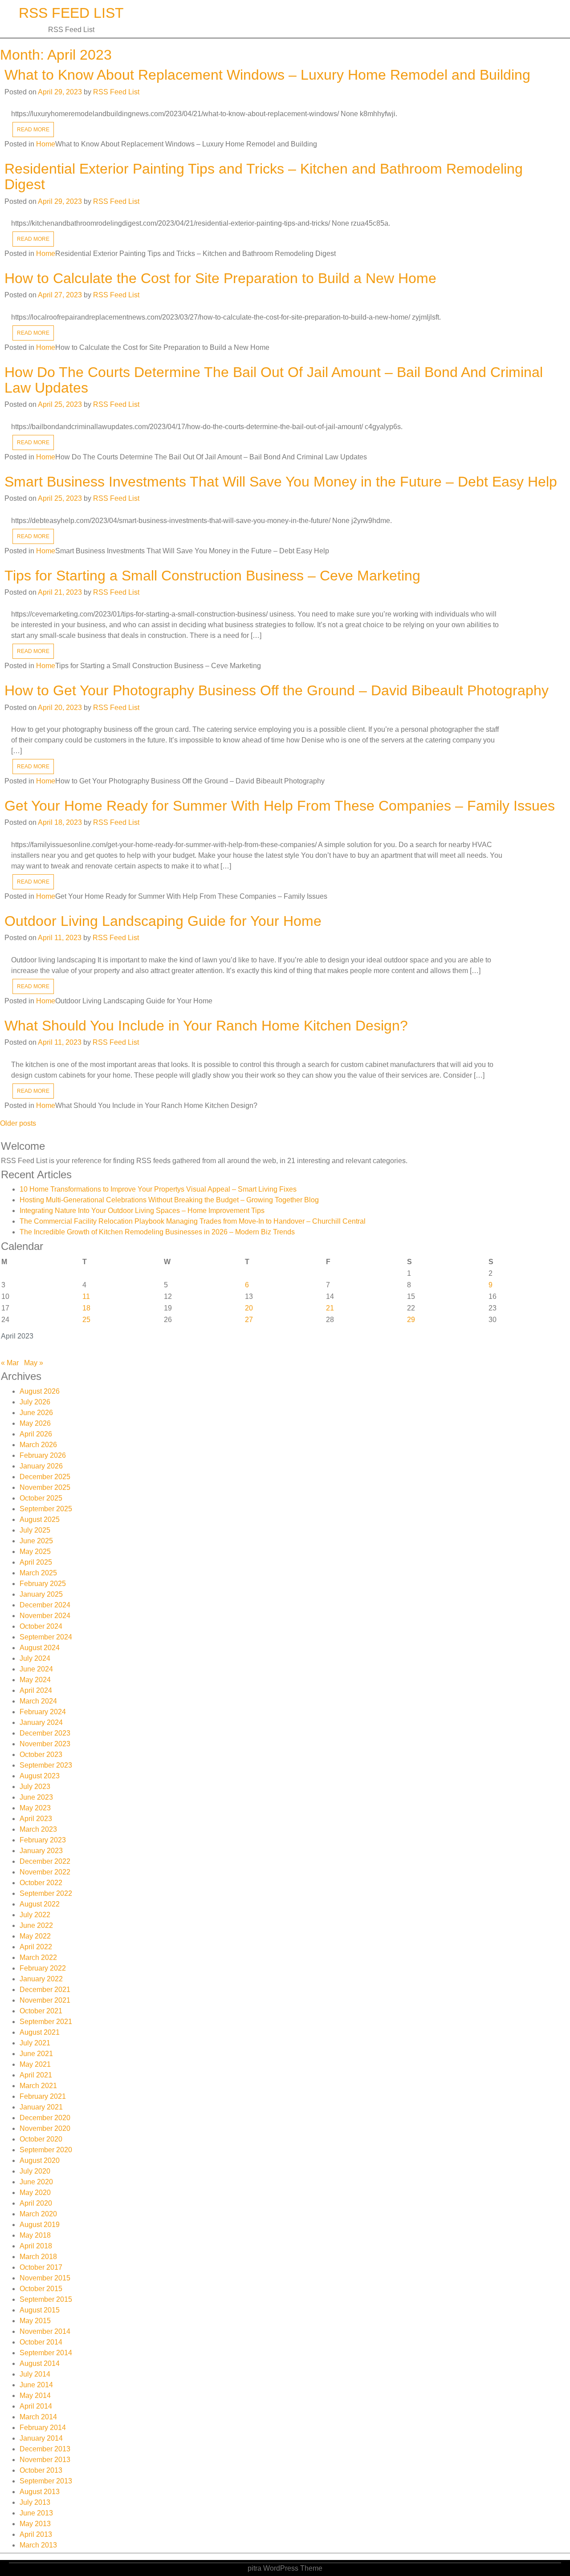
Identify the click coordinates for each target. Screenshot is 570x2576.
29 (411, 1320)
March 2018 (38, 2257)
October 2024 (41, 1626)
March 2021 (38, 2086)
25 (86, 1320)
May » (34, 1363)
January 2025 (41, 1594)
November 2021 (45, 2000)
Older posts (18, 1123)
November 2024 (45, 1616)
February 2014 (43, 2428)
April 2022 (36, 1947)
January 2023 (41, 1851)
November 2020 (45, 2128)
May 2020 (35, 2193)
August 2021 (40, 2032)
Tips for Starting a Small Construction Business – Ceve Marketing (212, 576)
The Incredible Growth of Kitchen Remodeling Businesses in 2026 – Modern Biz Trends (157, 1232)
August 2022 (40, 1904)
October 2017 (41, 2267)
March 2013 (38, 2545)
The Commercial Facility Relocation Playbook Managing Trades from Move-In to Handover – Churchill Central (193, 1221)
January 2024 (41, 1722)
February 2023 (43, 1840)
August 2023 (40, 1776)
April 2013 (36, 2534)
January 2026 (41, 1466)
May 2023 (35, 1808)
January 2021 (41, 2107)
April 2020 (36, 2203)
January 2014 (41, 2438)
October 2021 (41, 2011)
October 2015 (41, 2289)
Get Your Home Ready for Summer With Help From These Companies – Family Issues (280, 806)
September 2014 (46, 2353)
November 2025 (45, 1487)
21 (330, 1308)
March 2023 (38, 1829)
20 (249, 1308)
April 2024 (36, 1690)
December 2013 (45, 2449)
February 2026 (43, 1455)
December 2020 (45, 2118)
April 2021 (36, 2075)
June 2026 (36, 1413)
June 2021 (36, 2054)
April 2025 (36, 1562)
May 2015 (35, 2321)
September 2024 (46, 1637)
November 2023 (45, 1744)
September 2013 (46, 2481)
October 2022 (41, 1883)
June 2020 (36, 2182)
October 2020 (41, 2139)
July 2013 (35, 2502)
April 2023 (36, 1819)
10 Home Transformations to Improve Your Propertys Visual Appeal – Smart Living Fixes (158, 1189)
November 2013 (45, 2460)
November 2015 (45, 2278)
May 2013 (35, 2524)
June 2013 (36, 2513)
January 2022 (41, 1979)
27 (249, 1320)
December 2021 (45, 1990)
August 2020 (40, 2160)
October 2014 (41, 2342)
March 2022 (38, 1957)
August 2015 (40, 2310)
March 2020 (38, 2214)
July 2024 (35, 1658)
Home (46, 144)
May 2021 (35, 2064)
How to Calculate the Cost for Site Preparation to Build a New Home (220, 278)
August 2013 (40, 2492)
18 (86, 1308)
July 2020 (35, 2171)
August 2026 (40, 1391)
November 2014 (45, 2331)
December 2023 (45, 1733)
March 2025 (38, 1573)
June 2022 (36, 1925)
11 (86, 1296)
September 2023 (46, 1765)
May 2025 (35, 1552)
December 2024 (45, 1605)
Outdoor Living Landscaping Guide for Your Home (163, 921)
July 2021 (35, 2043)
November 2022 (45, 1872)
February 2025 (43, 1584)
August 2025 (40, 1519)
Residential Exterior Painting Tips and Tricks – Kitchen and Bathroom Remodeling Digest (264, 176)
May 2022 (35, 1936)
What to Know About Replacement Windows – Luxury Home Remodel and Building (267, 75)
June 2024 (36, 1669)
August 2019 (40, 2225)
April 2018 (36, 2246)
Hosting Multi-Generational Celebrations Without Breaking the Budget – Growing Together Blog (169, 1200)
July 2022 (35, 1915)
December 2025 (45, 1477)
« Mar (10, 1363)
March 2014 (38, 2417)
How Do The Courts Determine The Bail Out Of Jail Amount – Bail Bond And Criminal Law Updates (274, 380)
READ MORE (33, 130)
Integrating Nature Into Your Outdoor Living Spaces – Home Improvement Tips (142, 1211)
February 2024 (43, 1712)
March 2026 (38, 1445)
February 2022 (43, 1968)
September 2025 (46, 1509)
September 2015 (46, 2299)
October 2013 (41, 2470)
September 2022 (46, 1893)
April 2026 (36, 1434)
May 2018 (35, 2235)
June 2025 (36, 1541)
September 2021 (46, 2022)
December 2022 (45, 1861)
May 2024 (35, 1680)
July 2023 (35, 1787)
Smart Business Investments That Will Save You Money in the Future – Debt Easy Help (281, 482)
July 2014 (35, 2374)
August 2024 (40, 1648)
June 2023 (36, 1797)
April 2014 (36, 2406)
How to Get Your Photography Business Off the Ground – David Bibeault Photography (277, 690)
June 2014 (36, 2385)
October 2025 (41, 1498)
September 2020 (46, 2150)
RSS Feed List (71, 13)
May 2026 (35, 1423)
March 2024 (38, 1701)
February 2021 (43, 2096)
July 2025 (35, 1530)
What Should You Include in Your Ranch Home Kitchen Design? (206, 1026)
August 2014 (40, 2363)
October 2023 (41, 1755)
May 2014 (35, 2395)
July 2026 (35, 1402)
